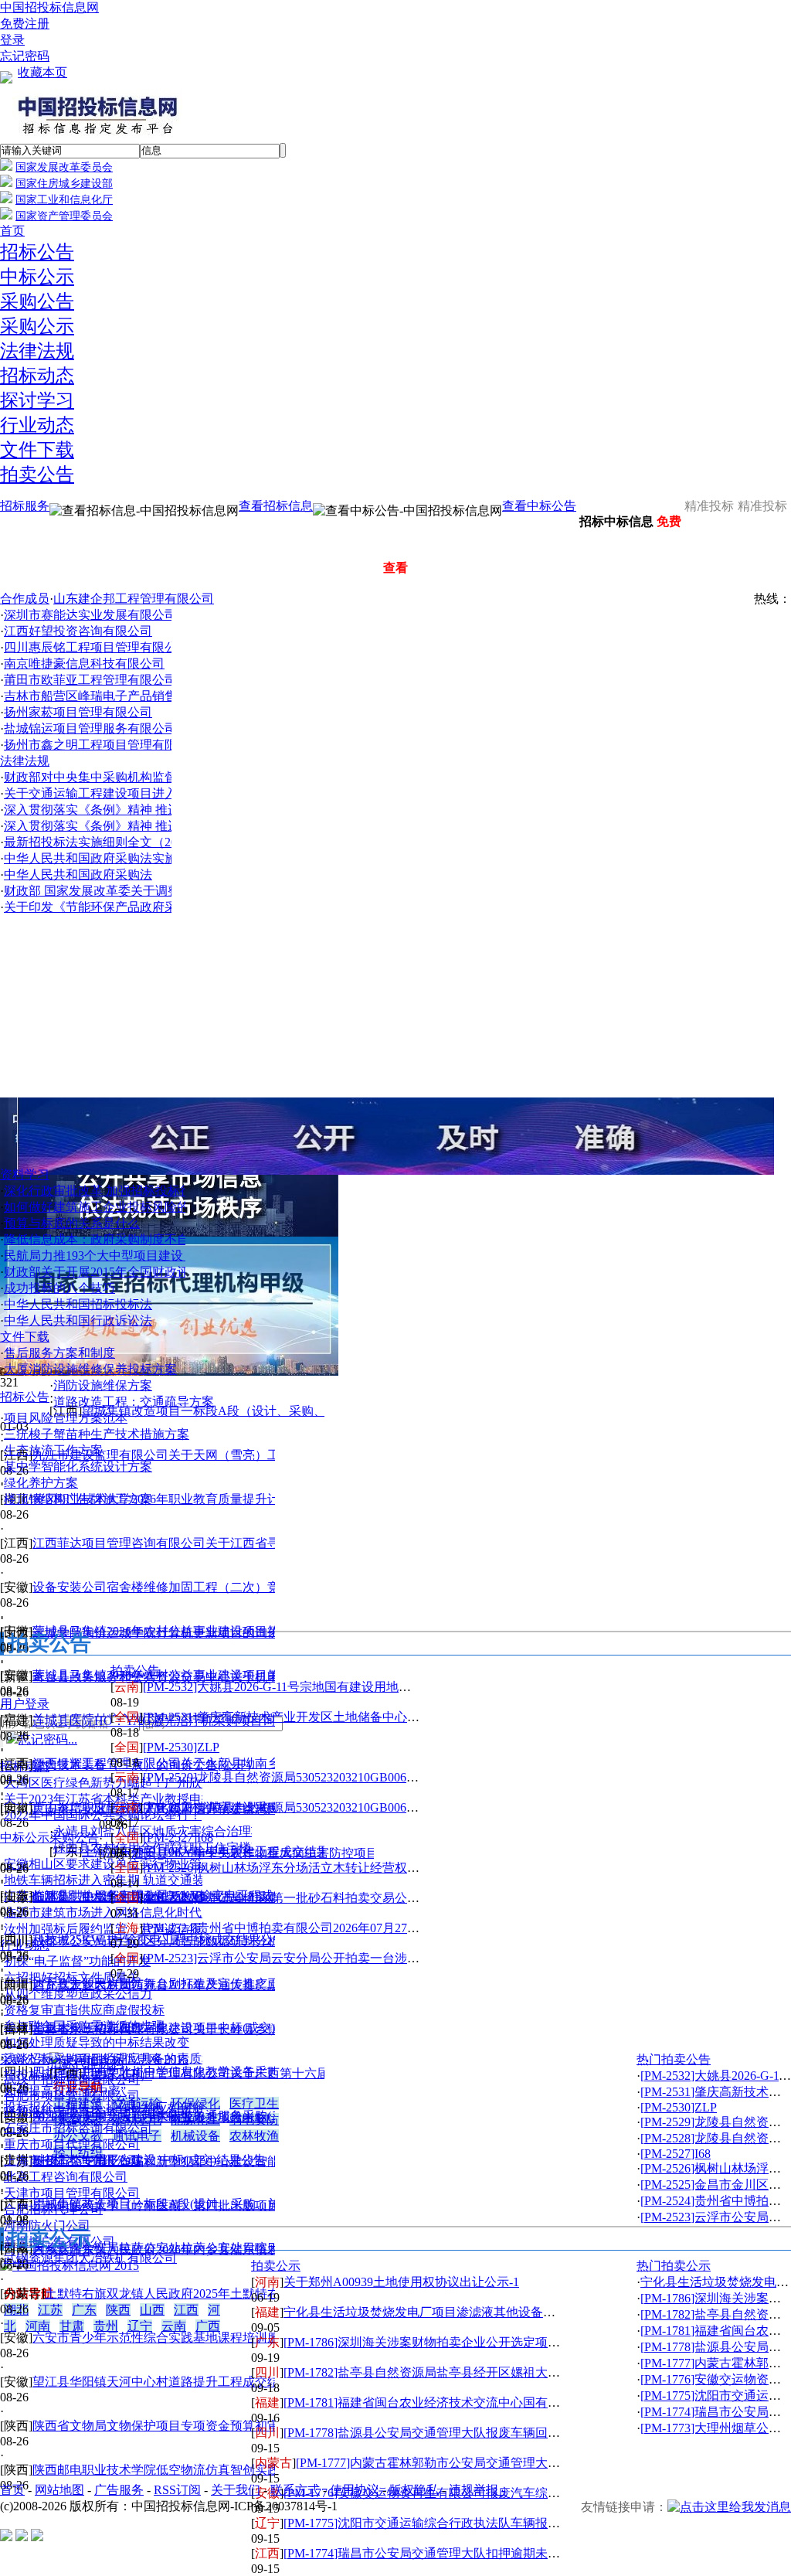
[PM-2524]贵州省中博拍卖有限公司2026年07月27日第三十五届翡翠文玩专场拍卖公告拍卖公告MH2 (412, 1928)
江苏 (50, 2310)
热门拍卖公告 (674, 2059)
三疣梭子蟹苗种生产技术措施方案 (97, 1434)
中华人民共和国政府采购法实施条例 (103, 858)
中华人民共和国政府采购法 (78, 875)
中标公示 (37, 277)
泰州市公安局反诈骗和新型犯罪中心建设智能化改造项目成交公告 (212, 2161)
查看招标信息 (276, 506)
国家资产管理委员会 (64, 216)
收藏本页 (42, 72)
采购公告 (37, 301)
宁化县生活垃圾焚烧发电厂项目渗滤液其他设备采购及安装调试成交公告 (481, 2312)
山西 (152, 2310)
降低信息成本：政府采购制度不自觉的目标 (121, 1239)
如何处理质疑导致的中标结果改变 (97, 2042)
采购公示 (37, 326)
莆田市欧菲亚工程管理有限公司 (90, 680)
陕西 (118, 2310)
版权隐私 (414, 2490)
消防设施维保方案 (103, 1385)
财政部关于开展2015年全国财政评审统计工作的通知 (146, 1272)
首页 (12, 231)
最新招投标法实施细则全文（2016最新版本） (127, 842)
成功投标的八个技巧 (59, 1288)
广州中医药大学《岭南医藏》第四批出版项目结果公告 (181, 2205)
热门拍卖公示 (674, 2266)
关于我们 (236, 2490)
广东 (84, 2310)
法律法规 (37, 351)
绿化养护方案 (41, 1483)
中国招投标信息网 (49, 7)
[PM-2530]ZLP (181, 1747)
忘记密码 (25, 56)
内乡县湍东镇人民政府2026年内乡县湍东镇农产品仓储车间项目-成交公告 (232, 2249)
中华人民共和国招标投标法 (78, 1304)
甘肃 (72, 2326)
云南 (174, 2326)
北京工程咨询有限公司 (66, 2177)
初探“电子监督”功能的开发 (77, 1961)
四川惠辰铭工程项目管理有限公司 (97, 647)
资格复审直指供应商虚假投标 (84, 2010)
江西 (186, 2310)
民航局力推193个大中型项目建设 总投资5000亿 (132, 1256)
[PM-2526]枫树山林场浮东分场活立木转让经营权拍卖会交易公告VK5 (331, 1868)
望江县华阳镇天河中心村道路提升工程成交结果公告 (175, 2382)
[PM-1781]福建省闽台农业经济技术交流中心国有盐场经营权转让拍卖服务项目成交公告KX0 (533, 2402)
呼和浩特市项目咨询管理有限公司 (97, 2112)
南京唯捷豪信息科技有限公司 (84, 664)
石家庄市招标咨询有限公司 (78, 2128)
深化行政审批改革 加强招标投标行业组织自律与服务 (148, 1191)
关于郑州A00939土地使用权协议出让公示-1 (401, 2282)
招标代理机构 (87, 2063)
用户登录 (25, 1704)
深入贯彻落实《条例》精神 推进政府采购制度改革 (141, 810)
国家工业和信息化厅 (64, 200)
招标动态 (37, 376)
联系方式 (295, 2490)
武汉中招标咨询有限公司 (72, 2079)
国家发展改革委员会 (64, 167)
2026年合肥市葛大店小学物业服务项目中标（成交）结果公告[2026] (216, 2117)
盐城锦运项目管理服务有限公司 (90, 728)
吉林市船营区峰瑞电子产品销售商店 (103, 696)
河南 (38, 2326)
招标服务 (25, 506)
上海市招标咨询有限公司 (72, 2161)
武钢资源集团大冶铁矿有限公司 (90, 2258)
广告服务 (119, 2490)
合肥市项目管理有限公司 (72, 2096)
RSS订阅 (177, 2490)
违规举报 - (477, 2490)
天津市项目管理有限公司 (72, 2193)
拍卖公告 (37, 475)
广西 (208, 2326)
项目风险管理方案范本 (66, 1418)
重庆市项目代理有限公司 (72, 2144)
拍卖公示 (276, 2266)
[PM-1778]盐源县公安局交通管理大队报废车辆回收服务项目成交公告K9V (484, 2433)
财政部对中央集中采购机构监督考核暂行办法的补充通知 (158, 777)
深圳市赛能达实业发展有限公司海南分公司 (121, 615)
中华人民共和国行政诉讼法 (78, 1320)
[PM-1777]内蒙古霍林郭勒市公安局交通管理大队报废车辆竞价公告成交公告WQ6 (516, 2463)
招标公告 (37, 252)
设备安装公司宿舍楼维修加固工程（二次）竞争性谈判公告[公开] (209, 1587)
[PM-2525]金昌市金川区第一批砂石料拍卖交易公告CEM (295, 1898)
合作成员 (25, 599)
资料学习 (25, 1174)
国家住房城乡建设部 (64, 184)
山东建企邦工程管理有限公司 (134, 599)
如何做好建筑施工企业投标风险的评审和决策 (127, 1207)
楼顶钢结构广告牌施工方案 (78, 1499)
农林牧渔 (254, 2136)
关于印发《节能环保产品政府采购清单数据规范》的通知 (158, 907)
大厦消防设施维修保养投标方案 (90, 1369)
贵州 (106, 2326)
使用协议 (355, 2490)
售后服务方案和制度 (59, 1353)
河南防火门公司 (47, 2226)
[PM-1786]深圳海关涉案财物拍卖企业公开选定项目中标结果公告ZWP (472, 2342)
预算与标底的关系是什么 (72, 1223)
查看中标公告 (539, 506)
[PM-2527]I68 (178, 1838)
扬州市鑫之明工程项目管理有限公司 (103, 745)
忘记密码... (48, 1739)
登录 (12, 40)
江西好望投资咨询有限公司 (78, 631)
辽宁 (140, 2326)
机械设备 (195, 2136)
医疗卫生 (254, 2103)
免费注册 (25, 24)
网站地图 (59, 2490)
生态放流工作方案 (53, 1450)
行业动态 (37, 425)
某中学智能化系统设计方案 (78, 1467)
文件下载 (37, 450)
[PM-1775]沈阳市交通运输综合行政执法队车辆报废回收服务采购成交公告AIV (495, 2523)
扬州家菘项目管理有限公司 (78, 712)
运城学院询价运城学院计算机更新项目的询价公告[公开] (185, 1633)
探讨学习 (37, 400)
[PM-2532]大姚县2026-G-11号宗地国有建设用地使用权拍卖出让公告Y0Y (339, 1687)
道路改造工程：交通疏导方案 (134, 1402)
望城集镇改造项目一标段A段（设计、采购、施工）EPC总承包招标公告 (277, 1411)
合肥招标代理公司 (53, 2209)
